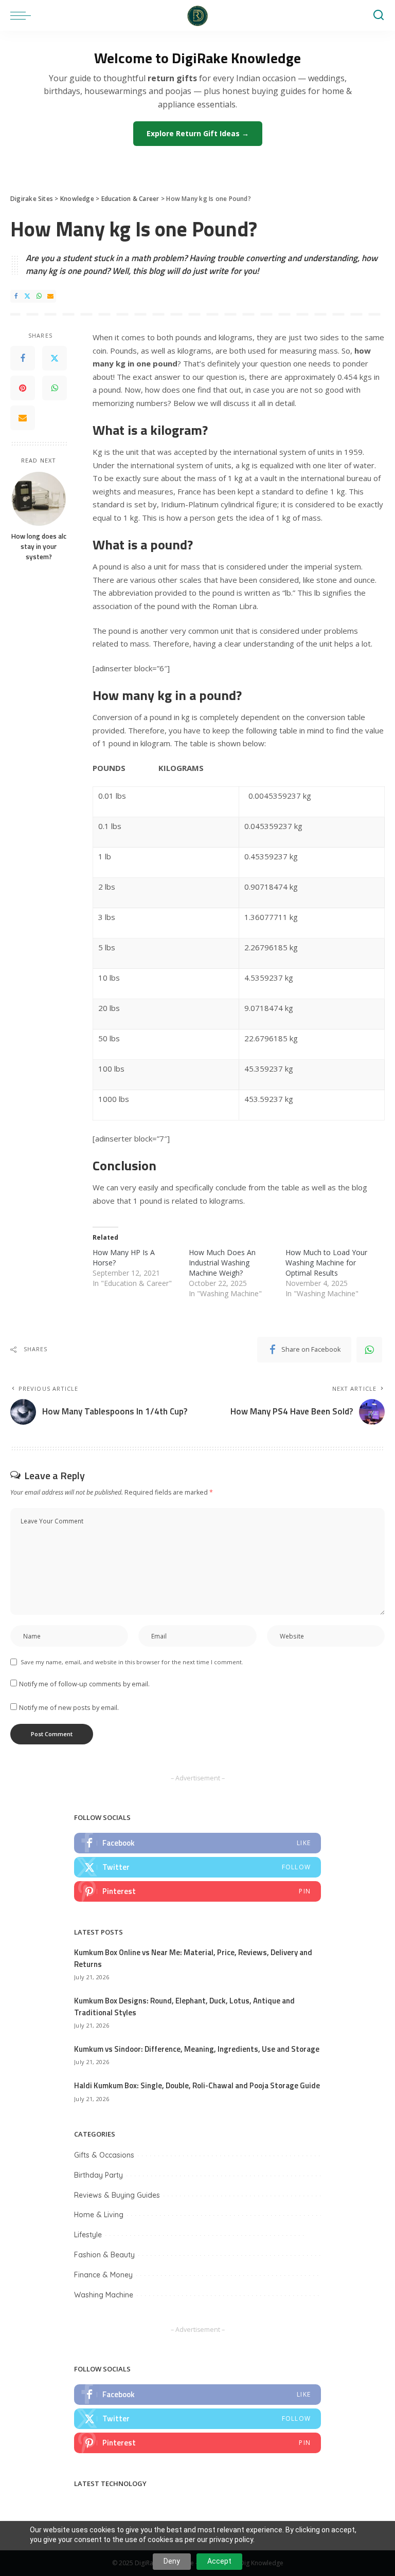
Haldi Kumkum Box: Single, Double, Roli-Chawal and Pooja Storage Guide (197, 2085)
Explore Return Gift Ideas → (198, 133)
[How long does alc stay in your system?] (39, 499)
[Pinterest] (23, 388)
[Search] (379, 15)
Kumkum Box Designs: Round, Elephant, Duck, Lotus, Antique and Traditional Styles (184, 2007)
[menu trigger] (23, 15)
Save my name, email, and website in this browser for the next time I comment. (132, 1662)
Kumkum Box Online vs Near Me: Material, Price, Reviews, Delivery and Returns (193, 1958)
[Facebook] (16, 296)
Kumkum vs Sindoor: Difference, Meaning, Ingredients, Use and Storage (197, 2049)
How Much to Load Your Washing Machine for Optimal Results (326, 1263)
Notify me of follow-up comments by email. (84, 1684)
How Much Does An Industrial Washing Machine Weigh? (222, 1263)
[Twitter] (27, 296)
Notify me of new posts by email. (69, 1707)
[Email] (50, 296)
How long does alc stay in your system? (39, 547)
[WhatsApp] (39, 296)
